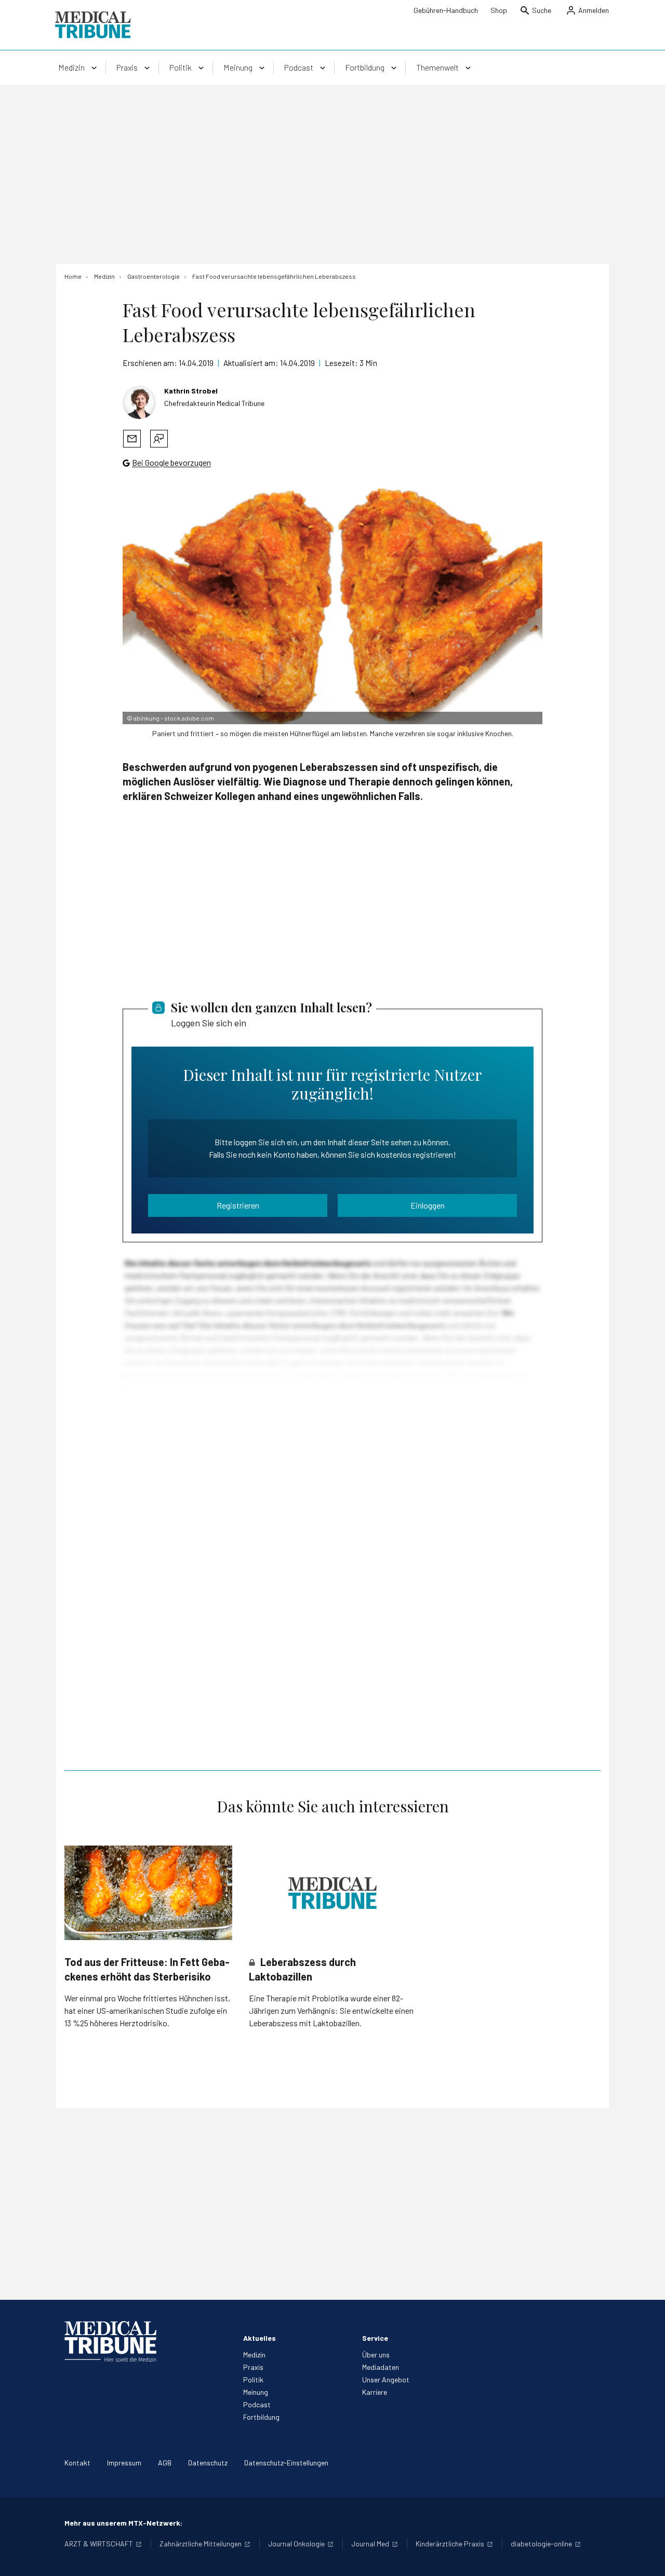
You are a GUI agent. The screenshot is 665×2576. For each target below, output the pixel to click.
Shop (499, 10)
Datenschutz (208, 2463)
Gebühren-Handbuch (446, 10)
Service (375, 2338)
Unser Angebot (386, 2380)
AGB (165, 2463)
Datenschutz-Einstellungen (286, 2463)
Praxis (253, 2367)
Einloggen (428, 1205)
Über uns (376, 2355)
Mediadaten (381, 2367)
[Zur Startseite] (93, 25)
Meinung (256, 2392)
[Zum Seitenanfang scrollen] (646, 2557)
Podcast (257, 2404)
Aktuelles (260, 2338)
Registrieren (238, 1205)
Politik (253, 2380)
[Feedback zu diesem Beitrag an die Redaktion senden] (159, 439)
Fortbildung (261, 2417)
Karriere (375, 2392)
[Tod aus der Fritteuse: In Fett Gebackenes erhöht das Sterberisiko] (148, 1893)
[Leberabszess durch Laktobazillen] (333, 1893)
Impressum (124, 2463)
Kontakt (77, 2463)
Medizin (254, 2355)
